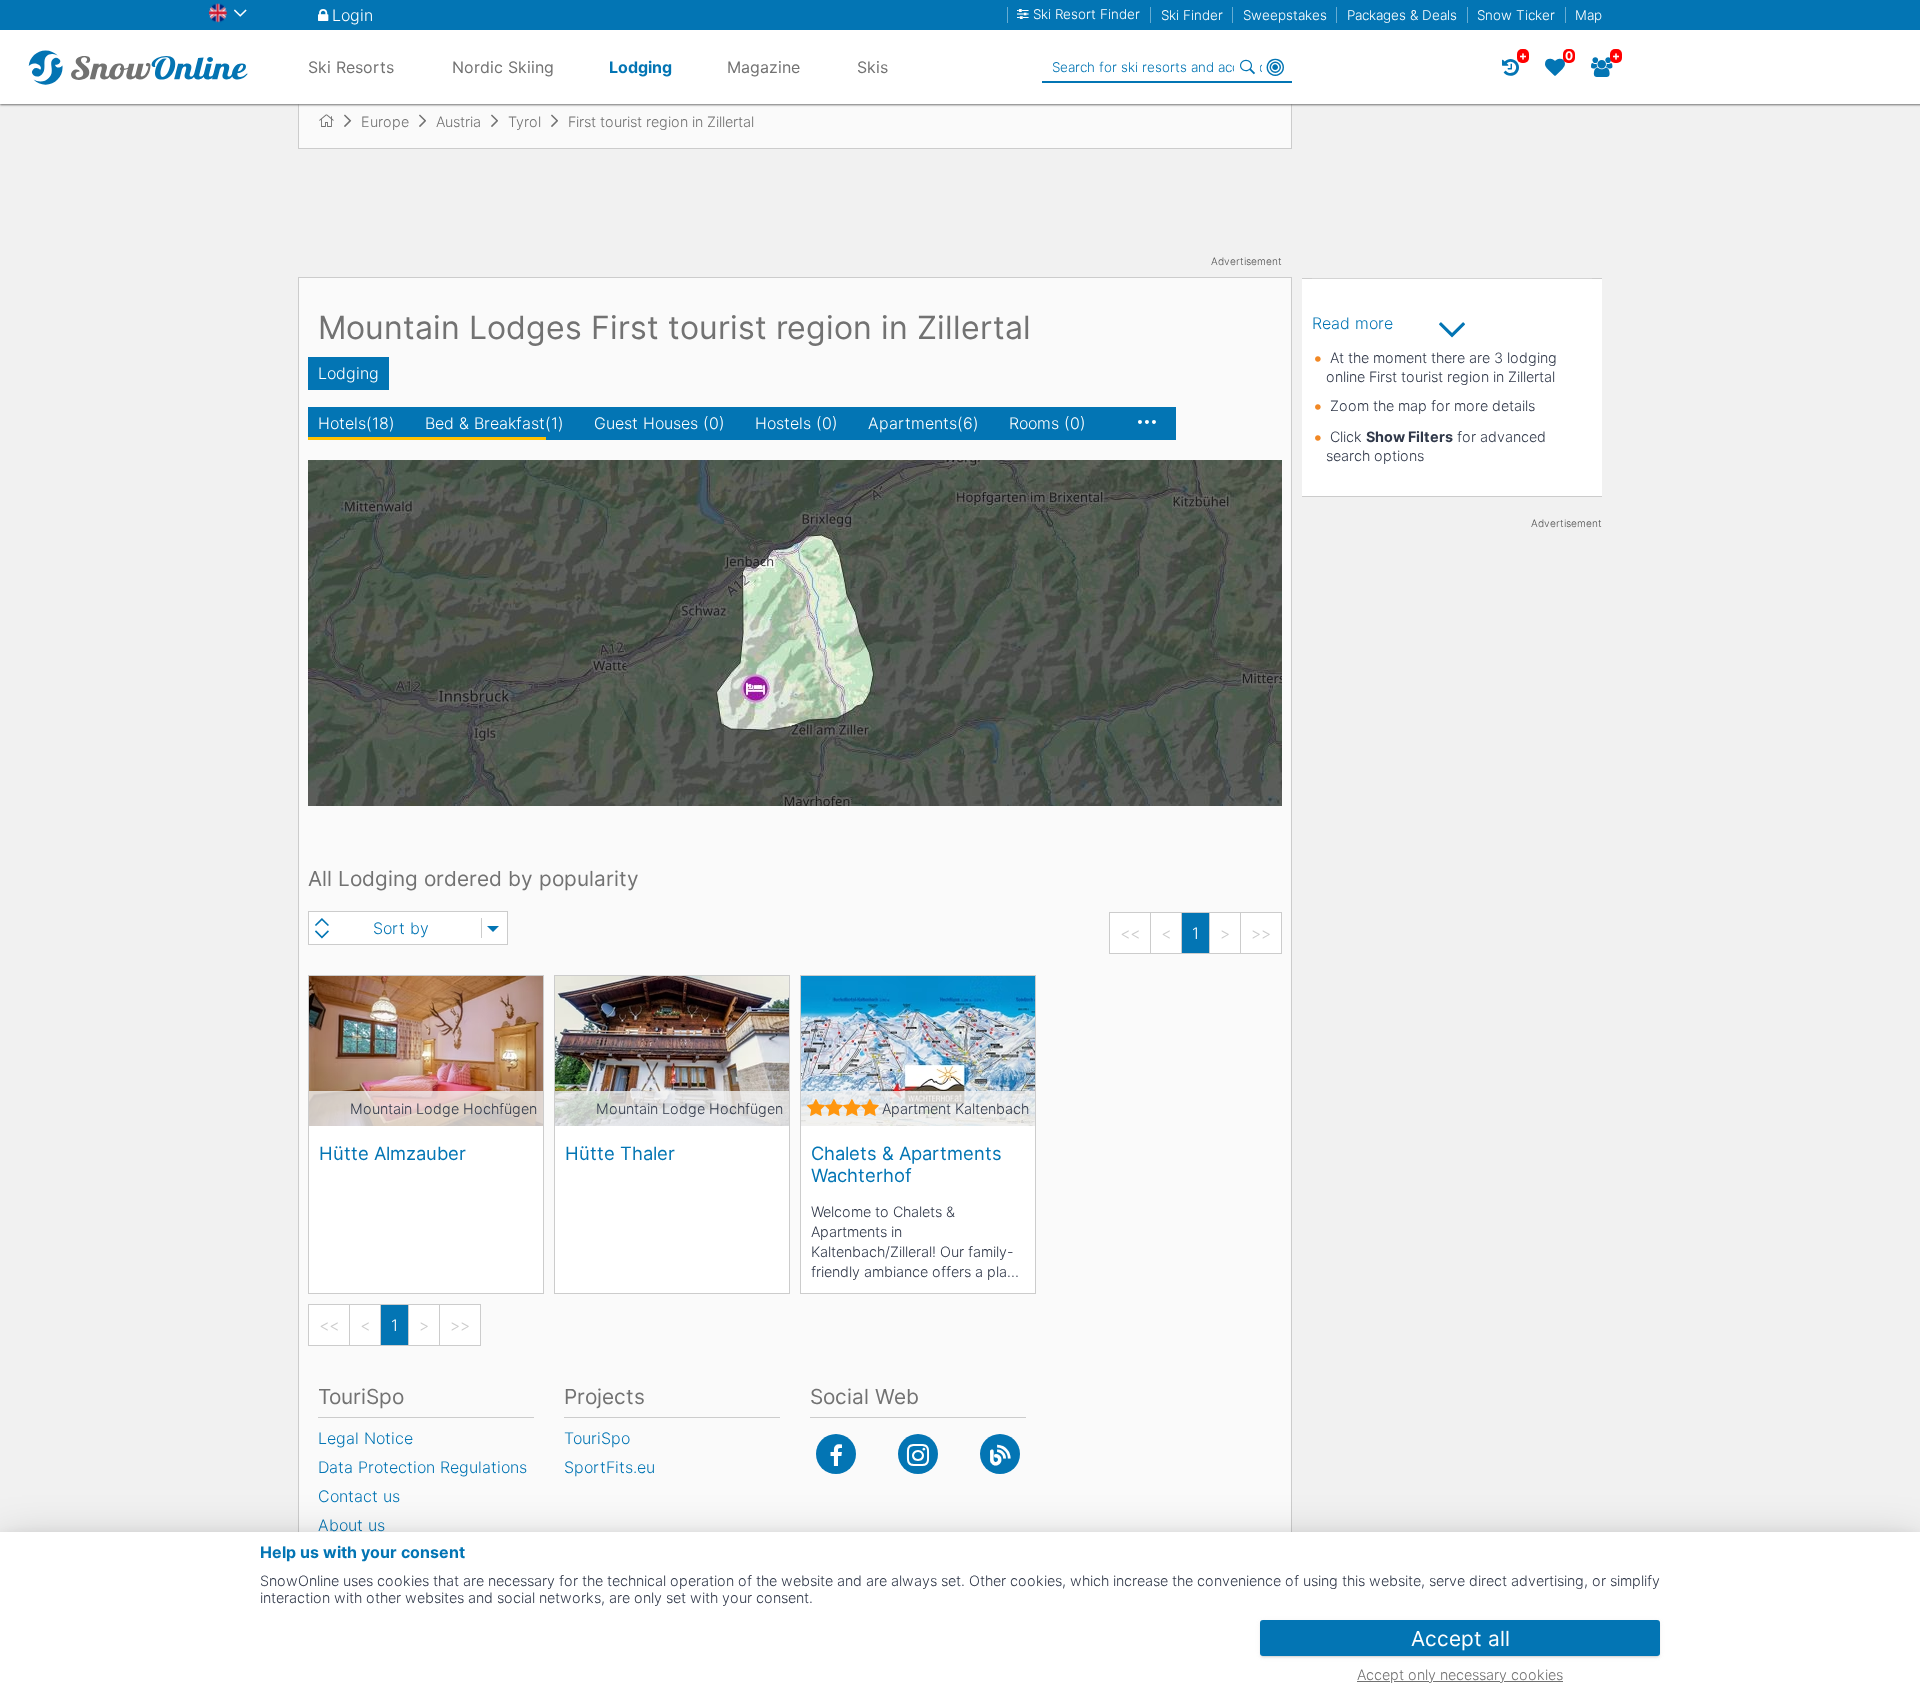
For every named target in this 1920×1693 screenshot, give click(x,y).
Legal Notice (365, 1438)
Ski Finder (1192, 15)
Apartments (923, 423)
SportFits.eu (609, 1467)
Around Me (1275, 67)
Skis (872, 67)
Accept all (1460, 1638)
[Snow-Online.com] (138, 67)
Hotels (356, 423)
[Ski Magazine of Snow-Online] (1000, 1454)
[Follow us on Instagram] (918, 1454)
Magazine (763, 67)
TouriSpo (597, 1438)
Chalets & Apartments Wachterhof (906, 1164)
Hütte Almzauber (392, 1153)
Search (1247, 67)
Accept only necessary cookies (1460, 1674)
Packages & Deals (1402, 15)
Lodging (348, 373)
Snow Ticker (1516, 15)
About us (351, 1525)
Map (1588, 15)
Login (352, 15)
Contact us (359, 1496)
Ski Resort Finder (1086, 14)
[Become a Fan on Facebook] (836, 1454)
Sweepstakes (1285, 15)
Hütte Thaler (620, 1153)
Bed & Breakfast (494, 423)
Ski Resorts (351, 67)
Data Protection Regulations (422, 1467)
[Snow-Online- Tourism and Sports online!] (334, 121)
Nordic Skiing (503, 67)
